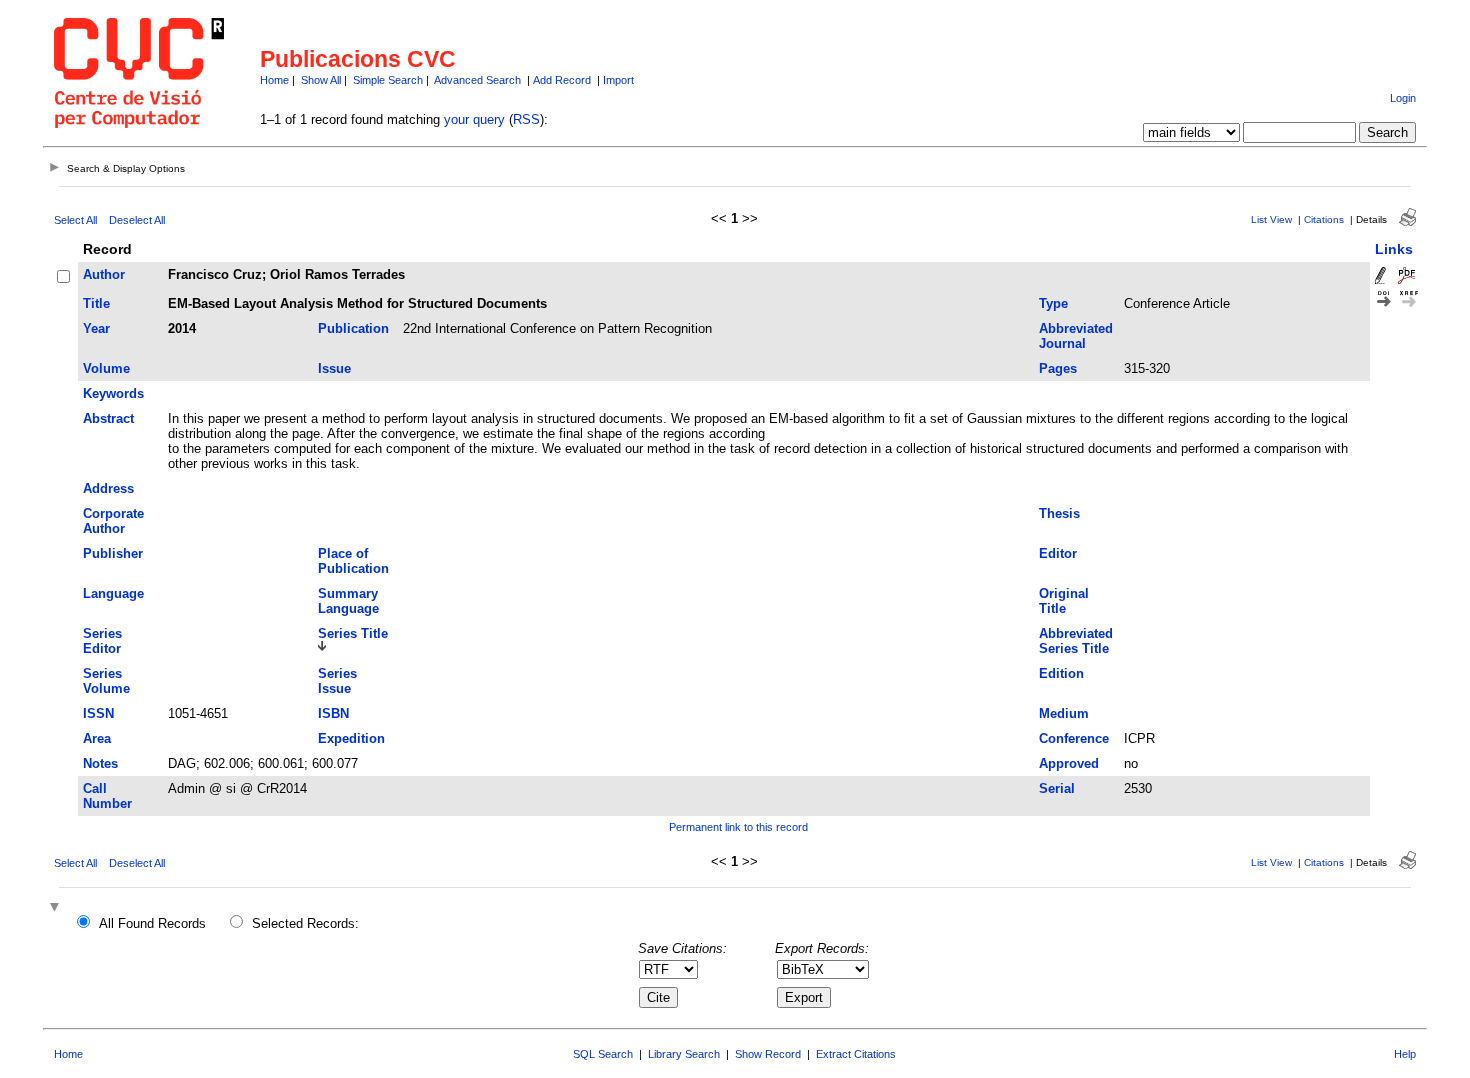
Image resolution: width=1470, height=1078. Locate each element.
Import (618, 80)
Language (113, 593)
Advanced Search (477, 80)
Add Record (562, 80)
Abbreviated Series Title (1076, 641)
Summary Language (348, 601)
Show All (321, 80)
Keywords (113, 393)
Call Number (107, 796)
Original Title (1064, 601)
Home (274, 80)
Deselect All (137, 220)
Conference (1074, 738)
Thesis (1059, 513)
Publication (353, 328)
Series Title (353, 633)
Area (97, 738)
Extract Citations (856, 1054)
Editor (1058, 553)
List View (1271, 219)
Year (96, 328)
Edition (1061, 673)
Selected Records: (305, 923)
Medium (1064, 713)
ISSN (98, 713)
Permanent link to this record (738, 827)
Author (104, 274)
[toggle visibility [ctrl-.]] (57, 908)
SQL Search (603, 1054)
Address (108, 488)
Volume (106, 368)
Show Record (768, 1054)
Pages (1058, 368)
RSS (526, 119)
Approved (1069, 763)
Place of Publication (353, 561)
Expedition (351, 738)
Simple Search (388, 80)
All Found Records (152, 923)
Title (96, 303)
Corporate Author (113, 521)
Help (1405, 1054)
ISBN (333, 713)
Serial (1057, 788)
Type (1053, 303)
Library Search (684, 1054)
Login (1403, 98)
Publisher (113, 553)
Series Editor (102, 641)
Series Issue (337, 681)
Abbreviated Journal (1076, 336)
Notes (100, 763)
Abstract (108, 418)
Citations (1324, 219)
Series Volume (106, 681)
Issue (334, 368)
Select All (75, 220)
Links (1394, 249)
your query (474, 119)
